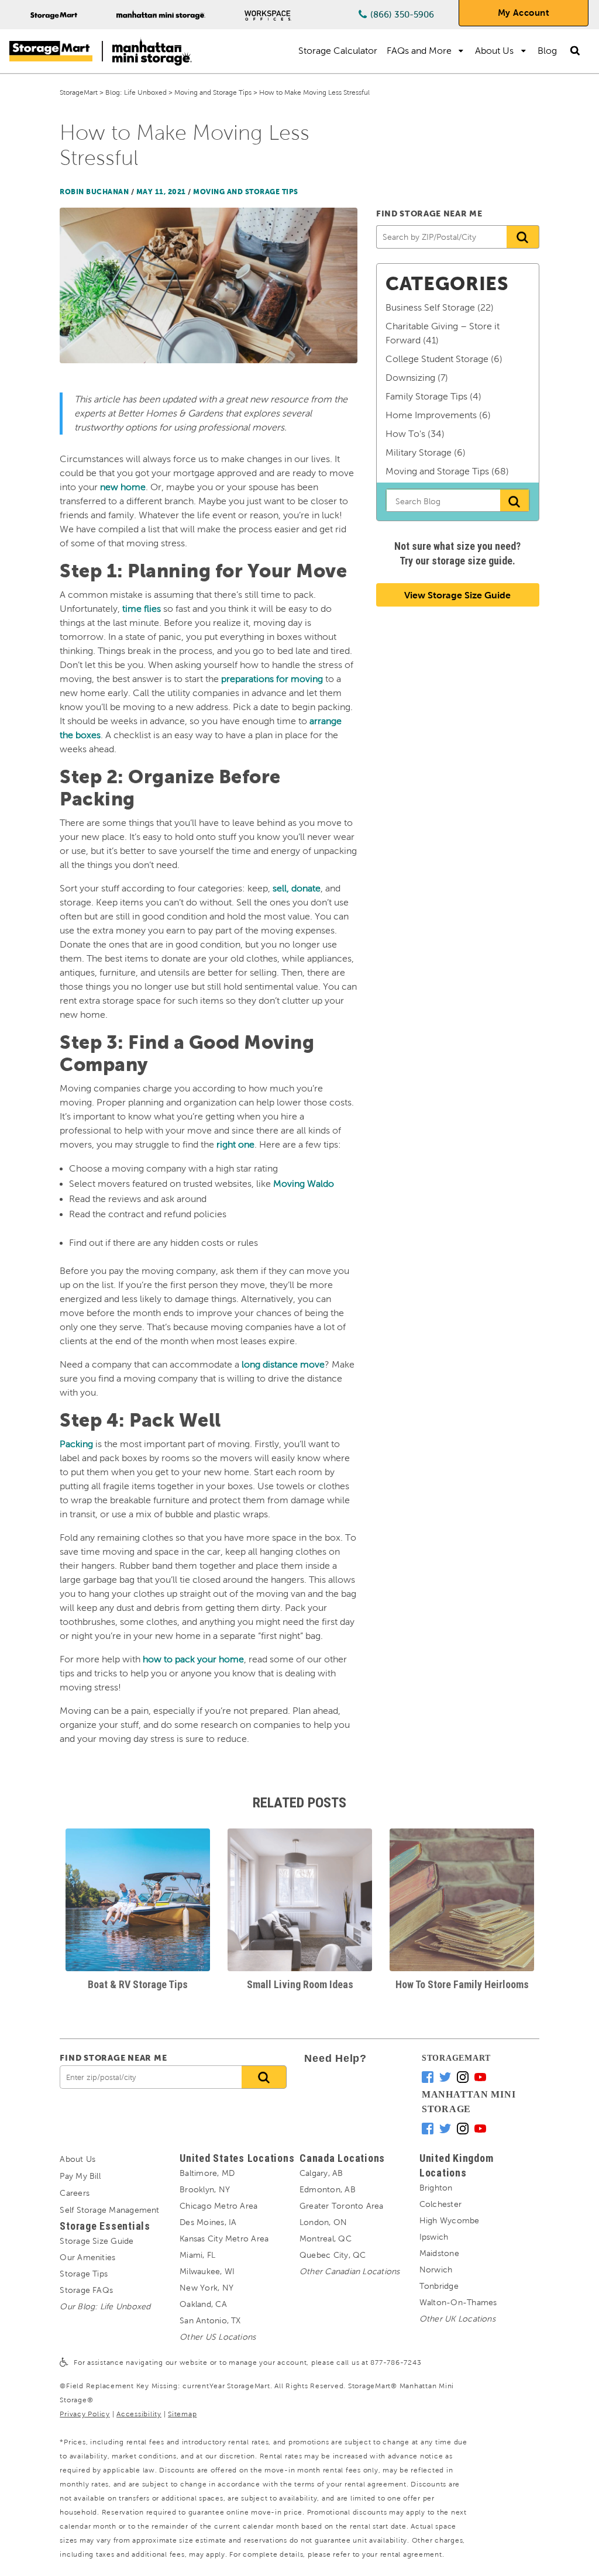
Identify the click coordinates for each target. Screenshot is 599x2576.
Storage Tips (84, 2274)
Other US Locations (218, 2337)
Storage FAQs (86, 2290)
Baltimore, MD (207, 2173)
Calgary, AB (321, 2173)
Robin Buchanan (94, 192)
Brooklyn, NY (205, 2190)
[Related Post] (138, 1900)
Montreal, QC (326, 2239)
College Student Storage (437, 359)
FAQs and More (419, 51)
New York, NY (206, 2288)
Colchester (440, 2204)
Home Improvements (431, 415)
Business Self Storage (430, 307)
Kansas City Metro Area (224, 2239)
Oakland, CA (203, 2304)
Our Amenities (87, 2258)
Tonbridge (439, 2286)
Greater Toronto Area (342, 2206)
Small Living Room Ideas (300, 1984)
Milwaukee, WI (207, 2272)
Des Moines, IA (208, 2222)
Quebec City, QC (333, 2255)
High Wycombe (450, 2221)
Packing (76, 1444)
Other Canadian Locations (350, 2272)
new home (123, 487)
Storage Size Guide (97, 2241)
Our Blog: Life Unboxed (105, 2307)
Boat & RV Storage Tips (138, 1984)
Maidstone (439, 2253)
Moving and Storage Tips (246, 192)
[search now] (264, 2077)
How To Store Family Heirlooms (462, 1984)
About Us (494, 51)
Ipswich (434, 2237)
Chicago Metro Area (218, 2206)
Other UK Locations (457, 2319)
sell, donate (297, 888)
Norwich (436, 2270)
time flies (142, 609)
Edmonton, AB (328, 2190)
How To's (405, 434)
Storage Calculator (338, 51)
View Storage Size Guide (457, 595)
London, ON (323, 2222)
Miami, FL (197, 2255)
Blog (547, 51)
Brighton (436, 2188)
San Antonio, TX (210, 2321)
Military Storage (419, 452)
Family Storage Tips (426, 396)
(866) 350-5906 (402, 15)
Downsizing (410, 378)
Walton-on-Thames (458, 2303)
